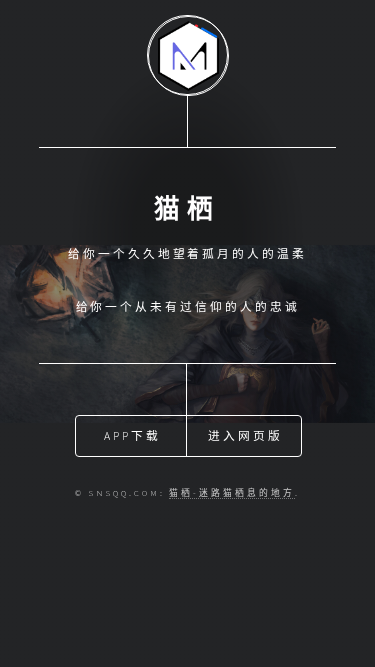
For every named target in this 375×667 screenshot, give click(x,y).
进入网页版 (245, 435)
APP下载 (132, 435)
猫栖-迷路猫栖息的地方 (231, 492)
